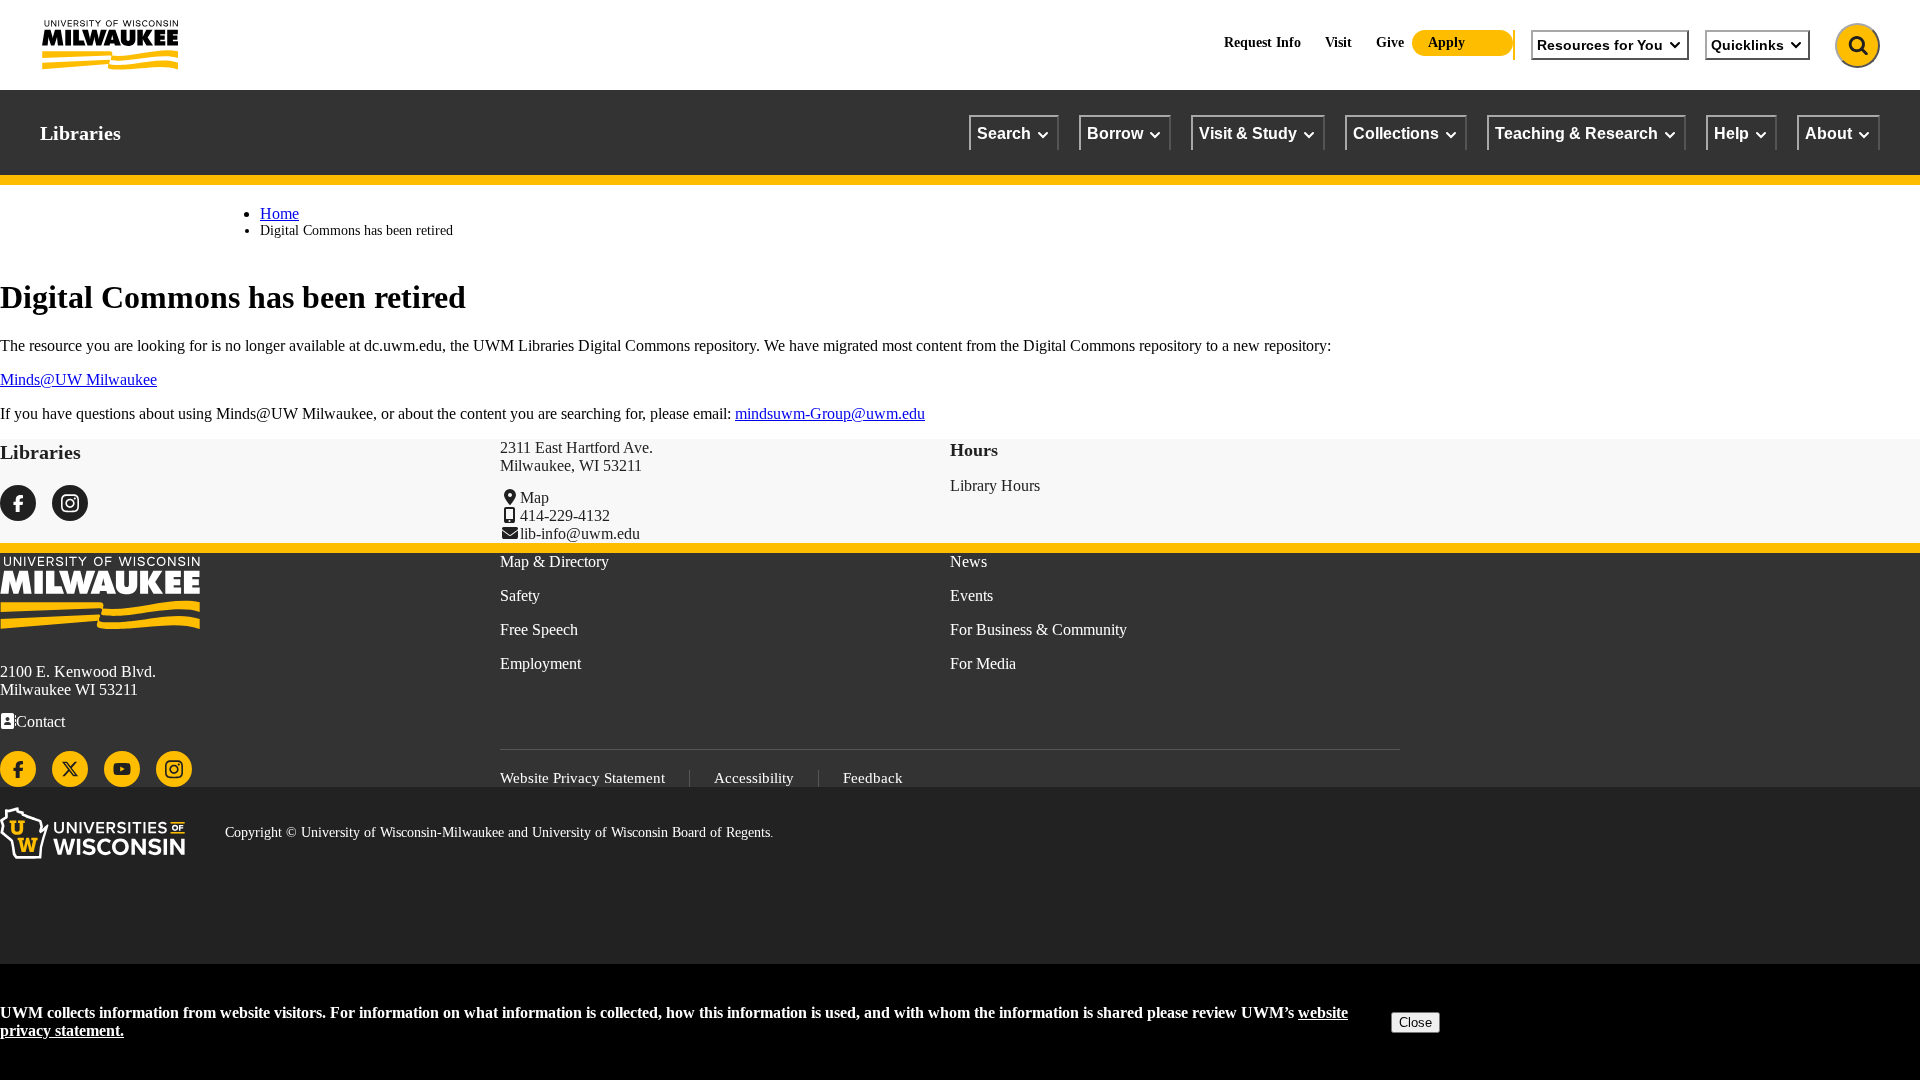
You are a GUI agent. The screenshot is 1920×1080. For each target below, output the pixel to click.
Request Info (1262, 42)
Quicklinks (1747, 45)
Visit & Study (1248, 133)
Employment (540, 663)
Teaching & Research (1576, 133)
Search (1004, 133)
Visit (1338, 42)
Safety (520, 595)
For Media (983, 663)
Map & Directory (554, 561)
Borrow (1115, 133)
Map (534, 497)
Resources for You (1600, 45)
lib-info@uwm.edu (580, 533)
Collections (1396, 133)
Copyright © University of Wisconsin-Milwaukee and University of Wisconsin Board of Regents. (499, 832)
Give (1390, 42)
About (1828, 133)
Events (971, 595)
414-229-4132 (565, 515)
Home (279, 213)
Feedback (873, 778)
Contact (40, 721)
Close (1415, 1022)
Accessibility (754, 778)
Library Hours (995, 485)
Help (1731, 133)
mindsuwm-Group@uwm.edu (830, 413)
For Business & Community (1038, 629)
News (968, 561)
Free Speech (539, 629)
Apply (1446, 42)
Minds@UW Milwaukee (78, 379)
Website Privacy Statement (582, 778)
